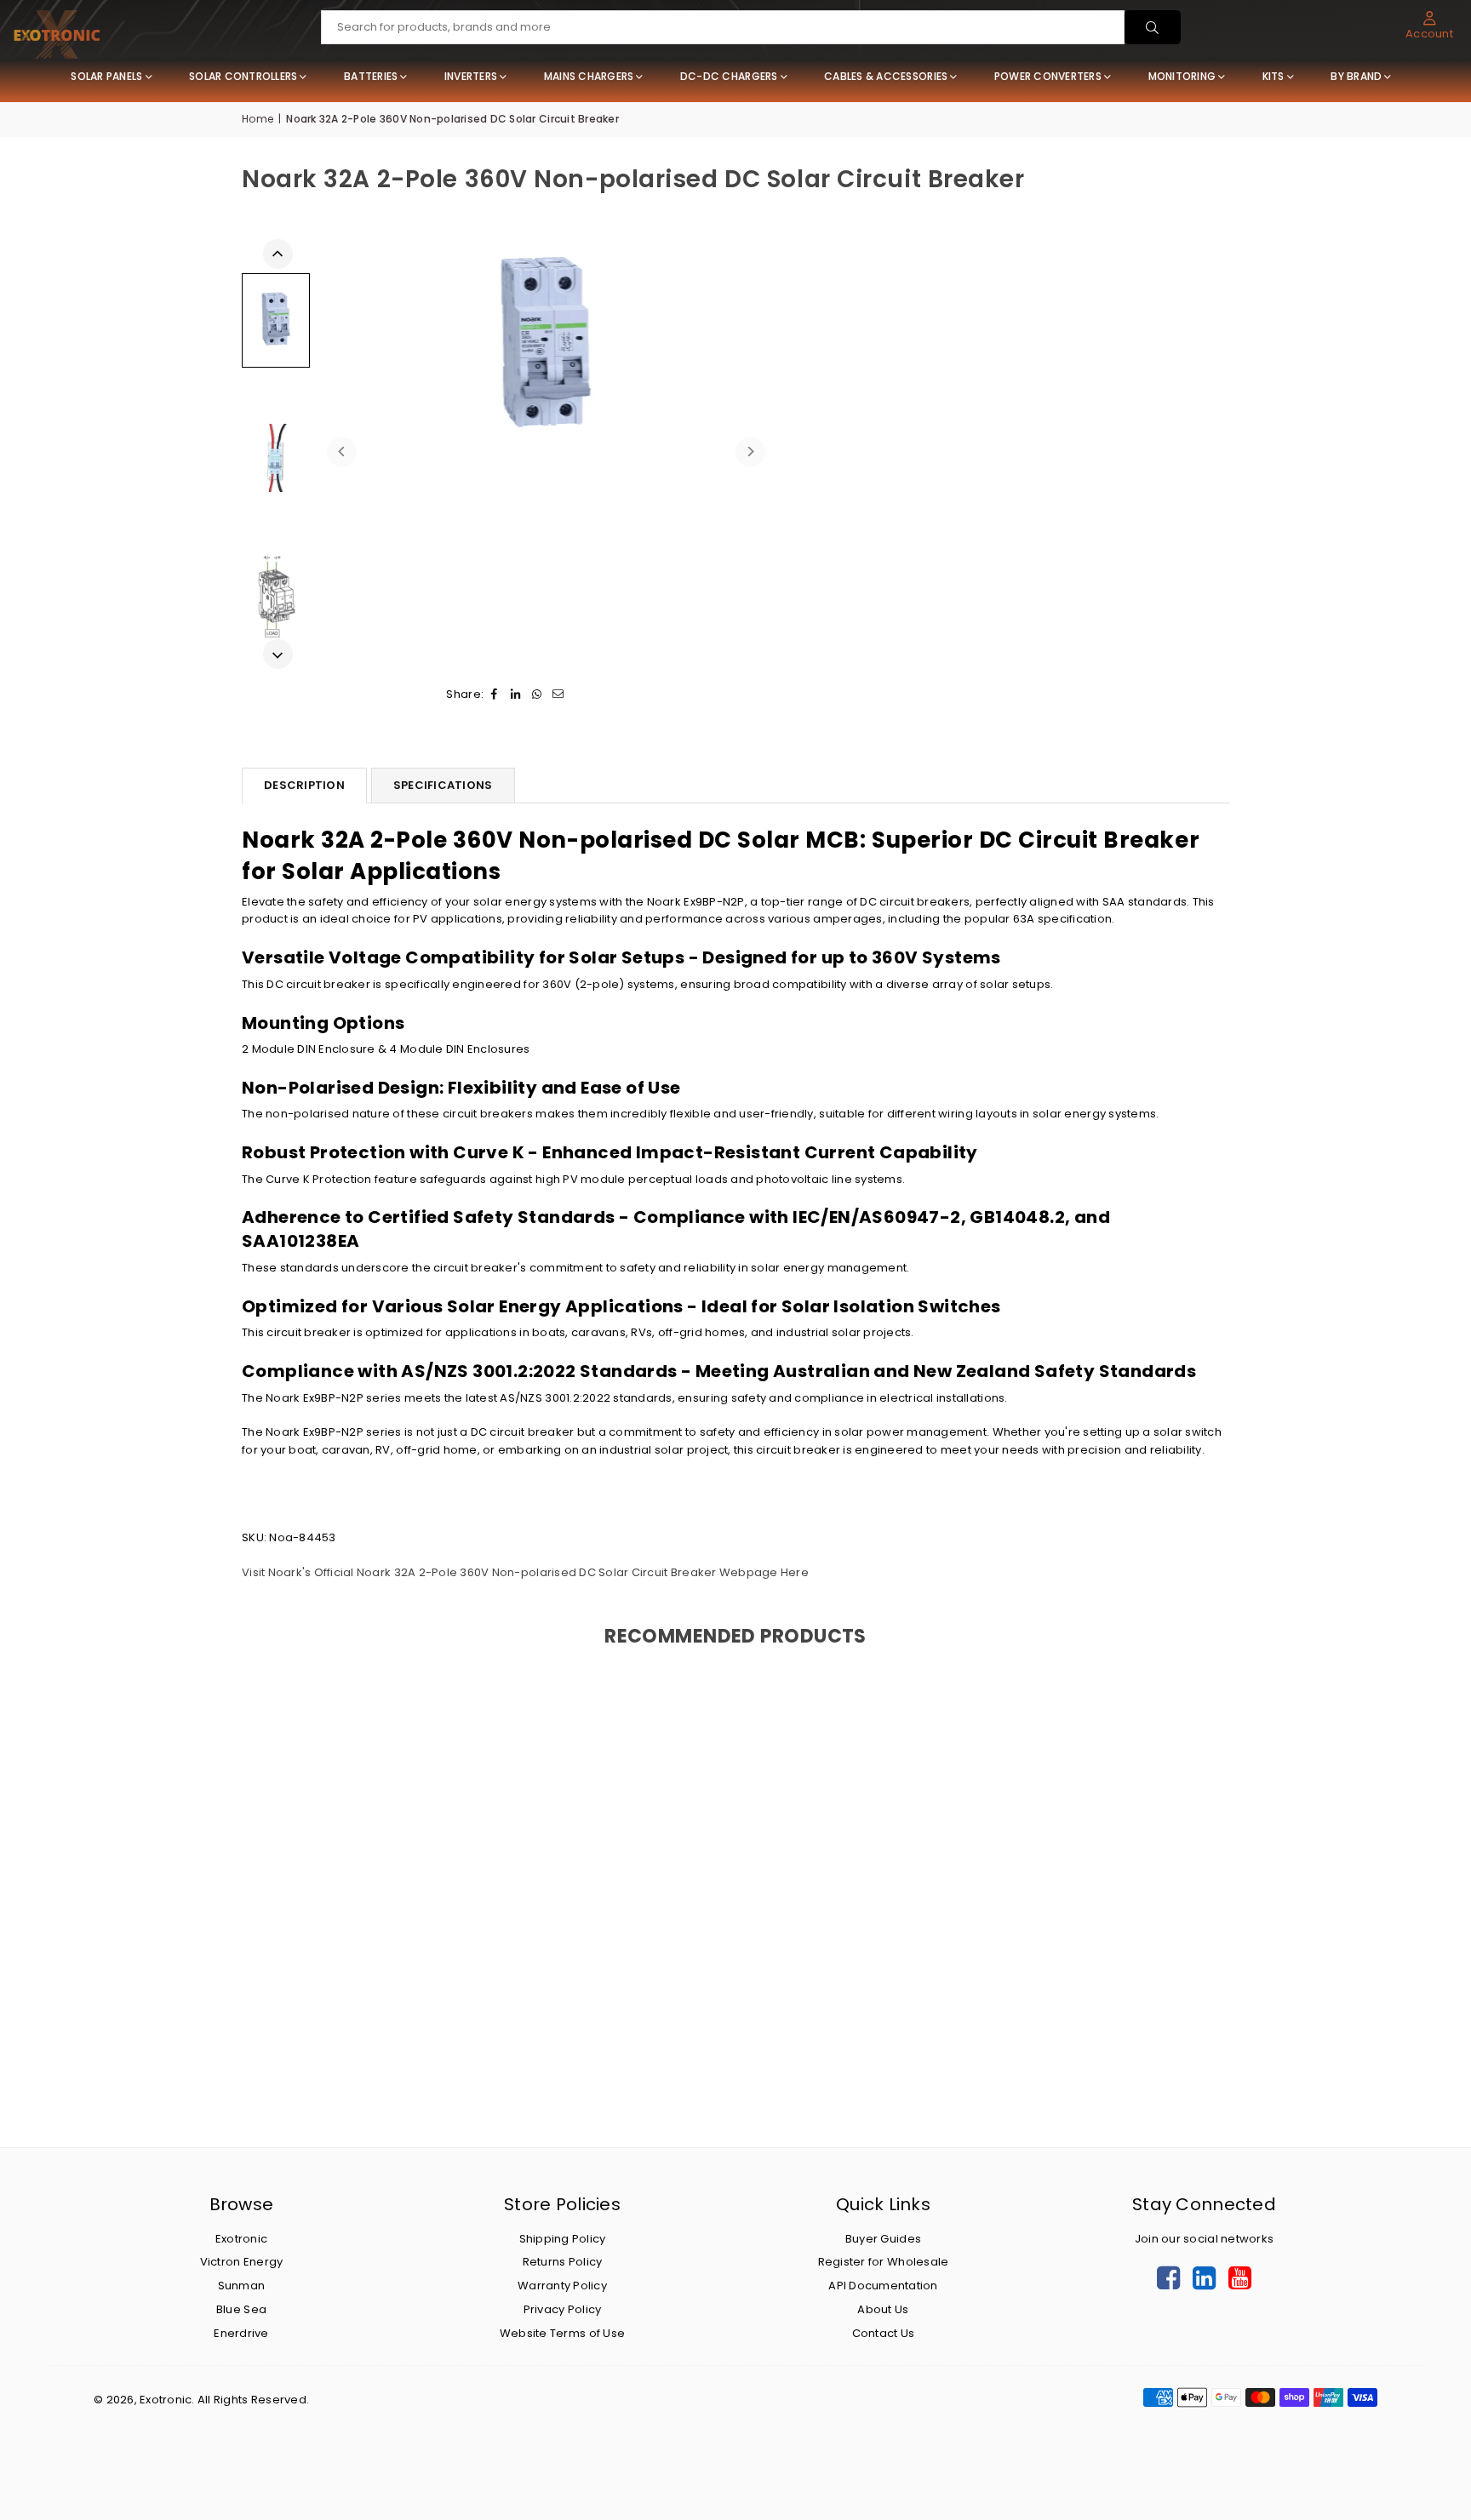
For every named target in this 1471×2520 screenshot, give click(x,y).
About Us (883, 2309)
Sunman (242, 2286)
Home (258, 119)
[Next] (750, 451)
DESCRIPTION (304, 785)
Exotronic (241, 2239)
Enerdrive (241, 2333)
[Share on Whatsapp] (537, 695)
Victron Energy (242, 2262)
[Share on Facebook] (494, 695)
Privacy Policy (563, 2309)
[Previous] (342, 451)
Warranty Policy (562, 2286)
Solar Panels (106, 76)
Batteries (371, 76)
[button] (1429, 26)
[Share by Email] (558, 695)
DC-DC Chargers (729, 76)
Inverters (471, 76)
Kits (1274, 76)
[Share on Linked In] (515, 695)
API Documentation (883, 2286)
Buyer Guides (883, 2239)
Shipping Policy (563, 2239)
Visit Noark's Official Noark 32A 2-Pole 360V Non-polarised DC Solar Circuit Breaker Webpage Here (525, 1572)
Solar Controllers (243, 76)
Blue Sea (241, 2309)
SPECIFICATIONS (443, 785)
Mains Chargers (589, 76)
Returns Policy (563, 2262)
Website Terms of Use (562, 2333)
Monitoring (1182, 76)
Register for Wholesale (884, 2262)
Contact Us (884, 2333)
